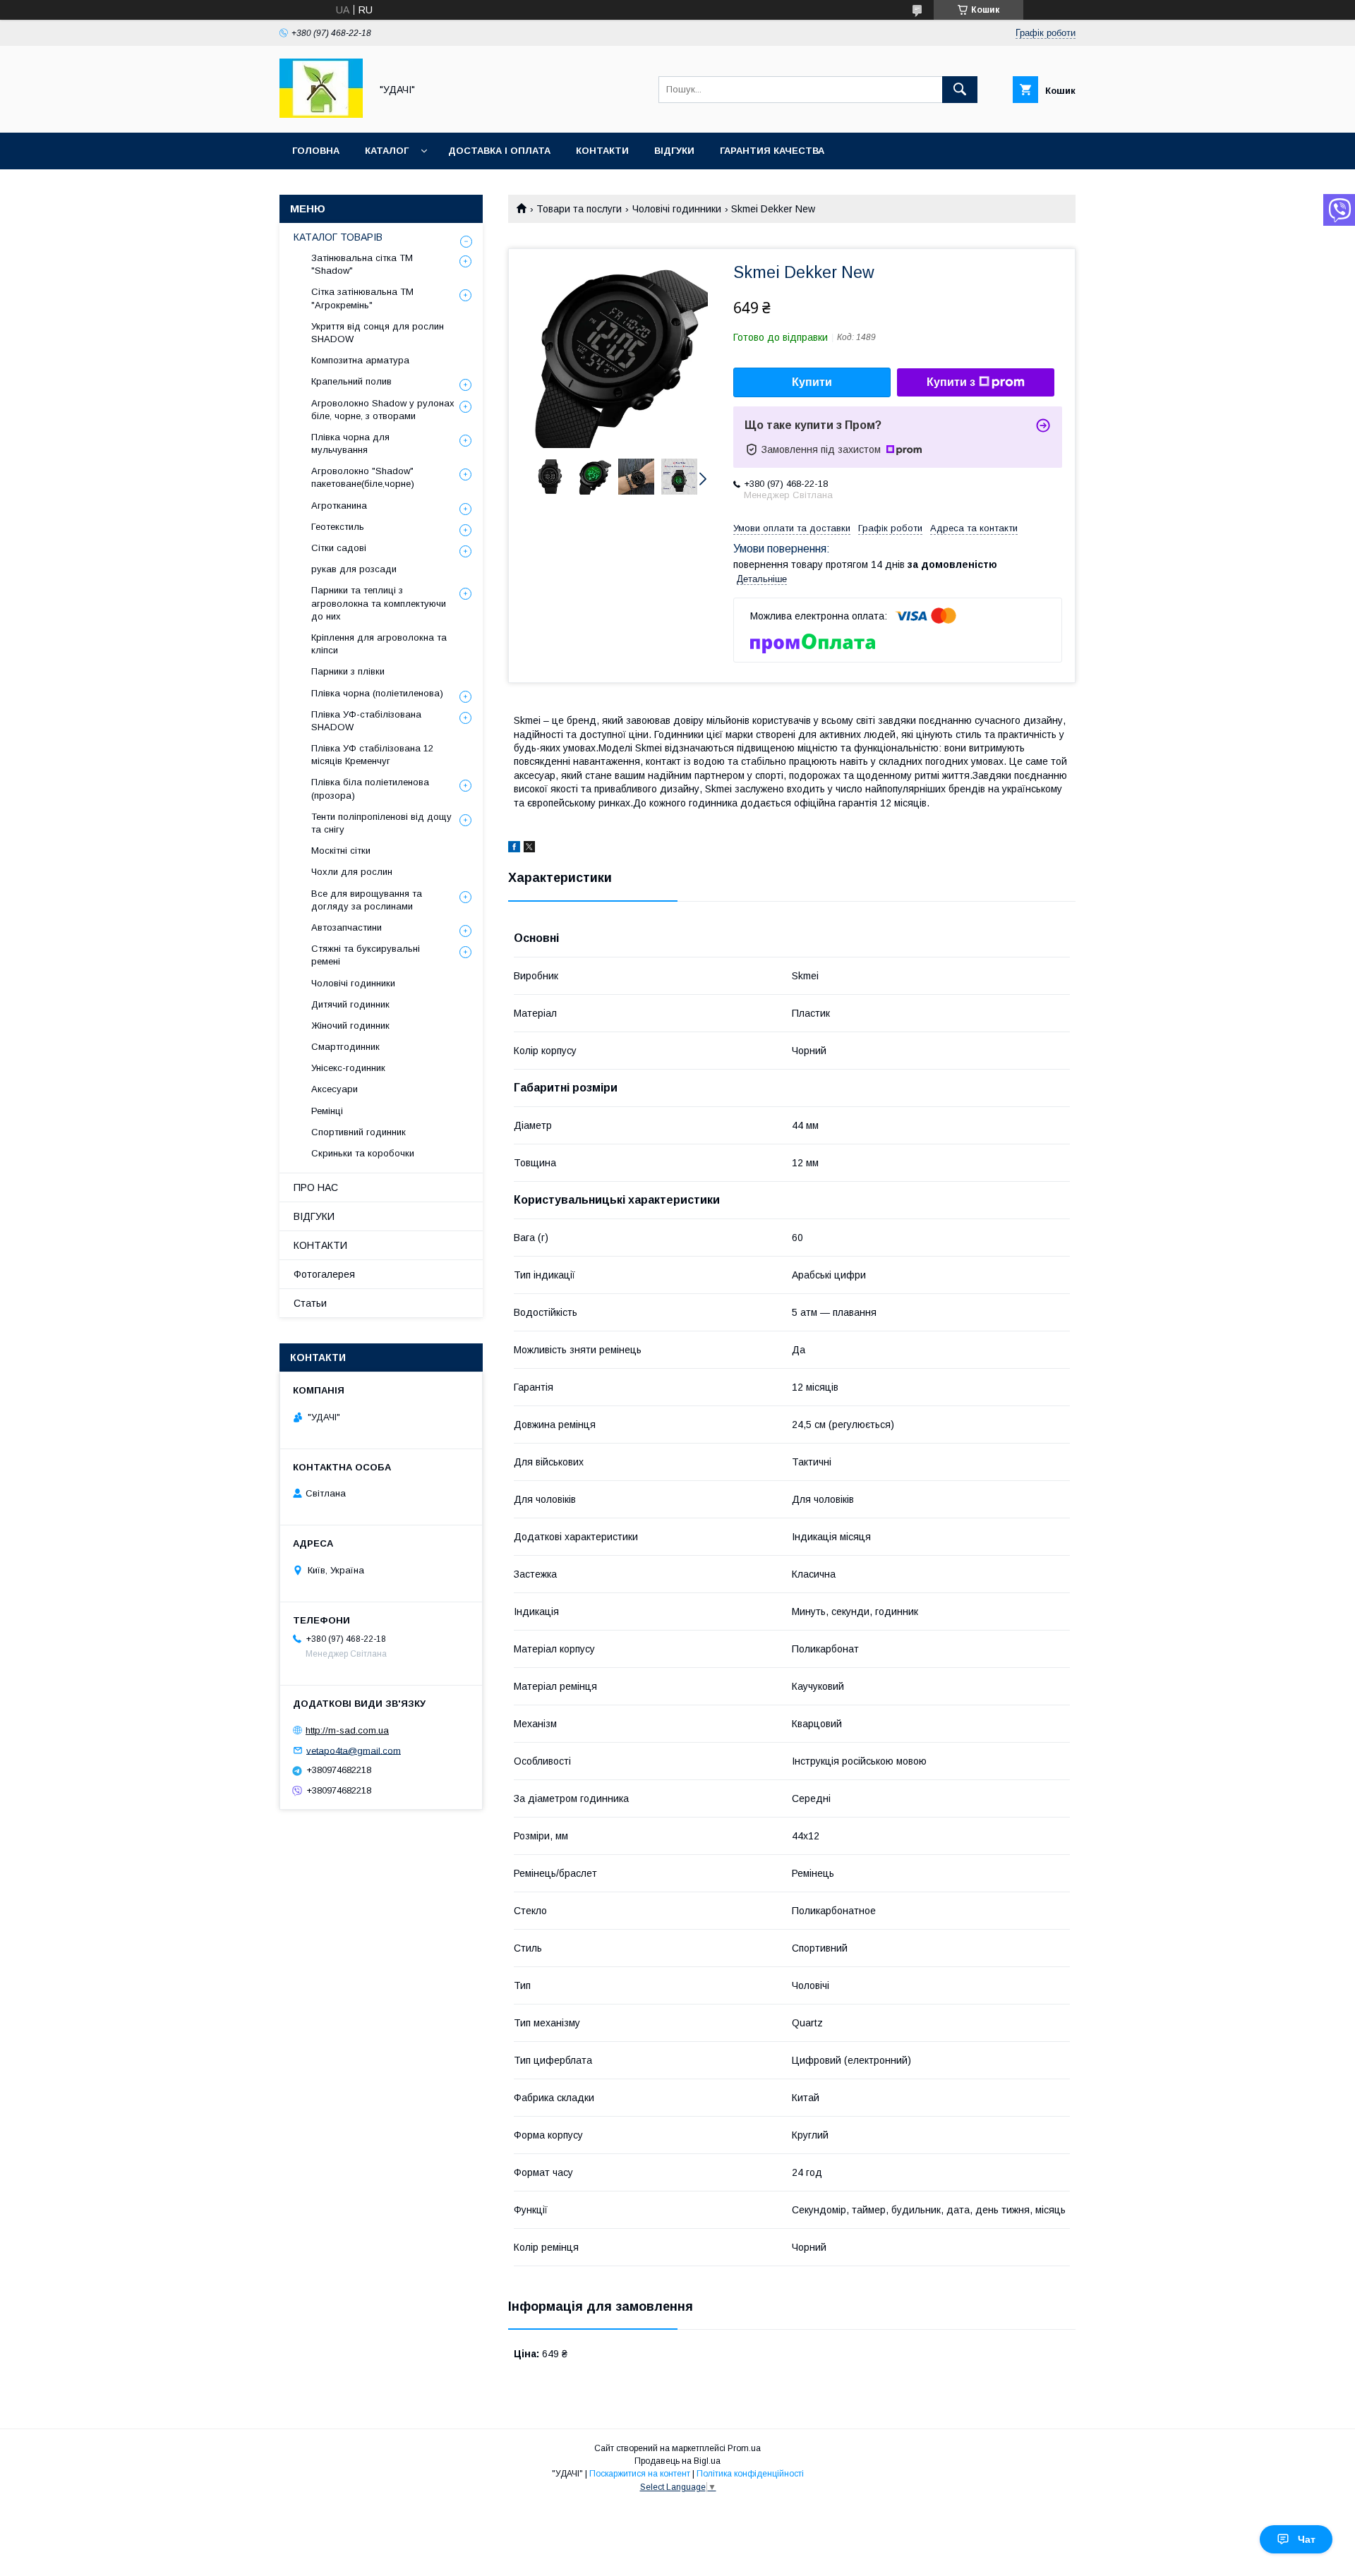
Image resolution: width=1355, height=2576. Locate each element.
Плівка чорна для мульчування (350, 443)
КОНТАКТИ (602, 151)
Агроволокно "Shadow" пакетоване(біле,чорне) (363, 477)
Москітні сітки (341, 851)
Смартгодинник (345, 1047)
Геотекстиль (338, 527)
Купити (812, 382)
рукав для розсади (354, 569)
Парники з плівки (348, 671)
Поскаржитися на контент (640, 2474)
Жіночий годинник (350, 1026)
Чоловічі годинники (677, 209)
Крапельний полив (351, 381)
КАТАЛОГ (387, 151)
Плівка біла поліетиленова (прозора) (370, 788)
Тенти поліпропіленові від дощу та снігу (381, 823)
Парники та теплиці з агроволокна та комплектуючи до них (379, 603)
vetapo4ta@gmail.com (354, 1750)
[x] (529, 849)
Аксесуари (335, 1089)
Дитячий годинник (350, 1004)
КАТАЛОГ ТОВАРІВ (338, 237)
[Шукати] (960, 90)
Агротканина (339, 506)
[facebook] (514, 849)
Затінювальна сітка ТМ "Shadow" (362, 264)
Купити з (951, 382)
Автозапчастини (347, 927)
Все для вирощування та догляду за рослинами (367, 900)
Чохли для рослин (352, 872)
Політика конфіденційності (750, 2474)
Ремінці (327, 1111)
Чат (1307, 2539)
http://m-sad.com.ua (347, 1730)
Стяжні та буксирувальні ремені (366, 955)
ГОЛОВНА (316, 151)
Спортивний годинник (359, 1132)
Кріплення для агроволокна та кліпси (379, 644)
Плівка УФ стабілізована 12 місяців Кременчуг (372, 755)
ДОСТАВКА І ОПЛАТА (499, 151)
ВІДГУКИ (674, 151)
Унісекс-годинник (348, 1068)
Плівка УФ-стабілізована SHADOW (366, 721)
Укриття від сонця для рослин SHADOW (378, 333)
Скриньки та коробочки (363, 1153)
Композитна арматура (360, 360)
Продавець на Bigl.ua (677, 2461)
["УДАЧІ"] (321, 114)
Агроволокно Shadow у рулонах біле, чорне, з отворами (383, 410)
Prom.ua (744, 2448)
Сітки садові (339, 548)
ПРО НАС (316, 1187)
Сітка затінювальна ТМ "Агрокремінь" (362, 298)
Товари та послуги (579, 209)
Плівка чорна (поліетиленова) (377, 693)
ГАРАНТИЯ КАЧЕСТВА (772, 151)
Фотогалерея (324, 1274)
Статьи (310, 1303)
